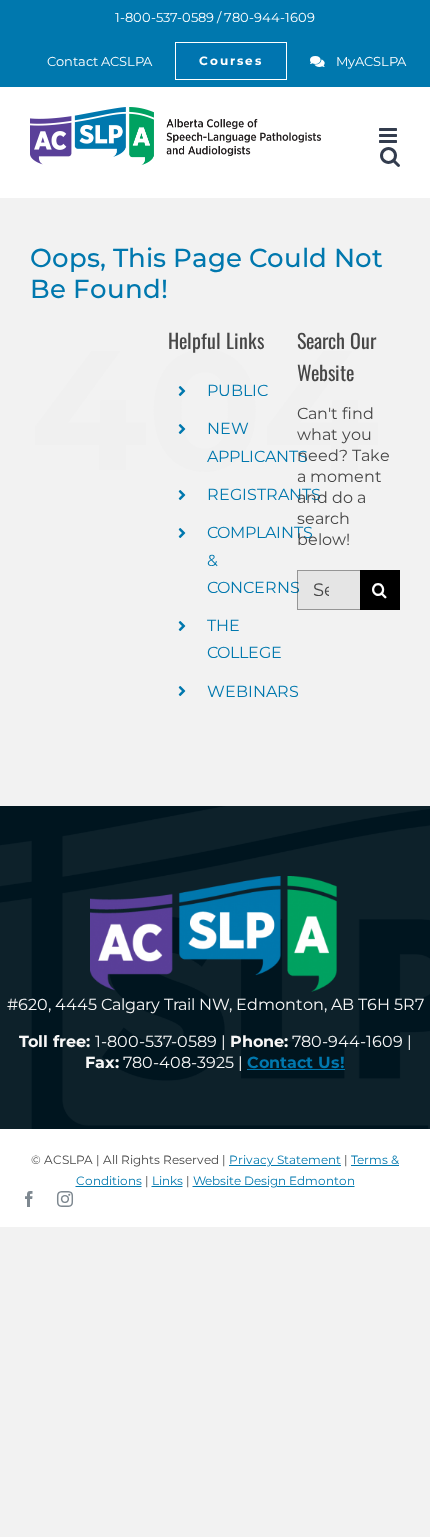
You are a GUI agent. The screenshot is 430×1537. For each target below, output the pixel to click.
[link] (88, 61)
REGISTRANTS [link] (264, 494)
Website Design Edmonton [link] (274, 1180)
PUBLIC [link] (237, 390)
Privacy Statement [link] (285, 1159)
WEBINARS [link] (253, 691)
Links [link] (167, 1180)
